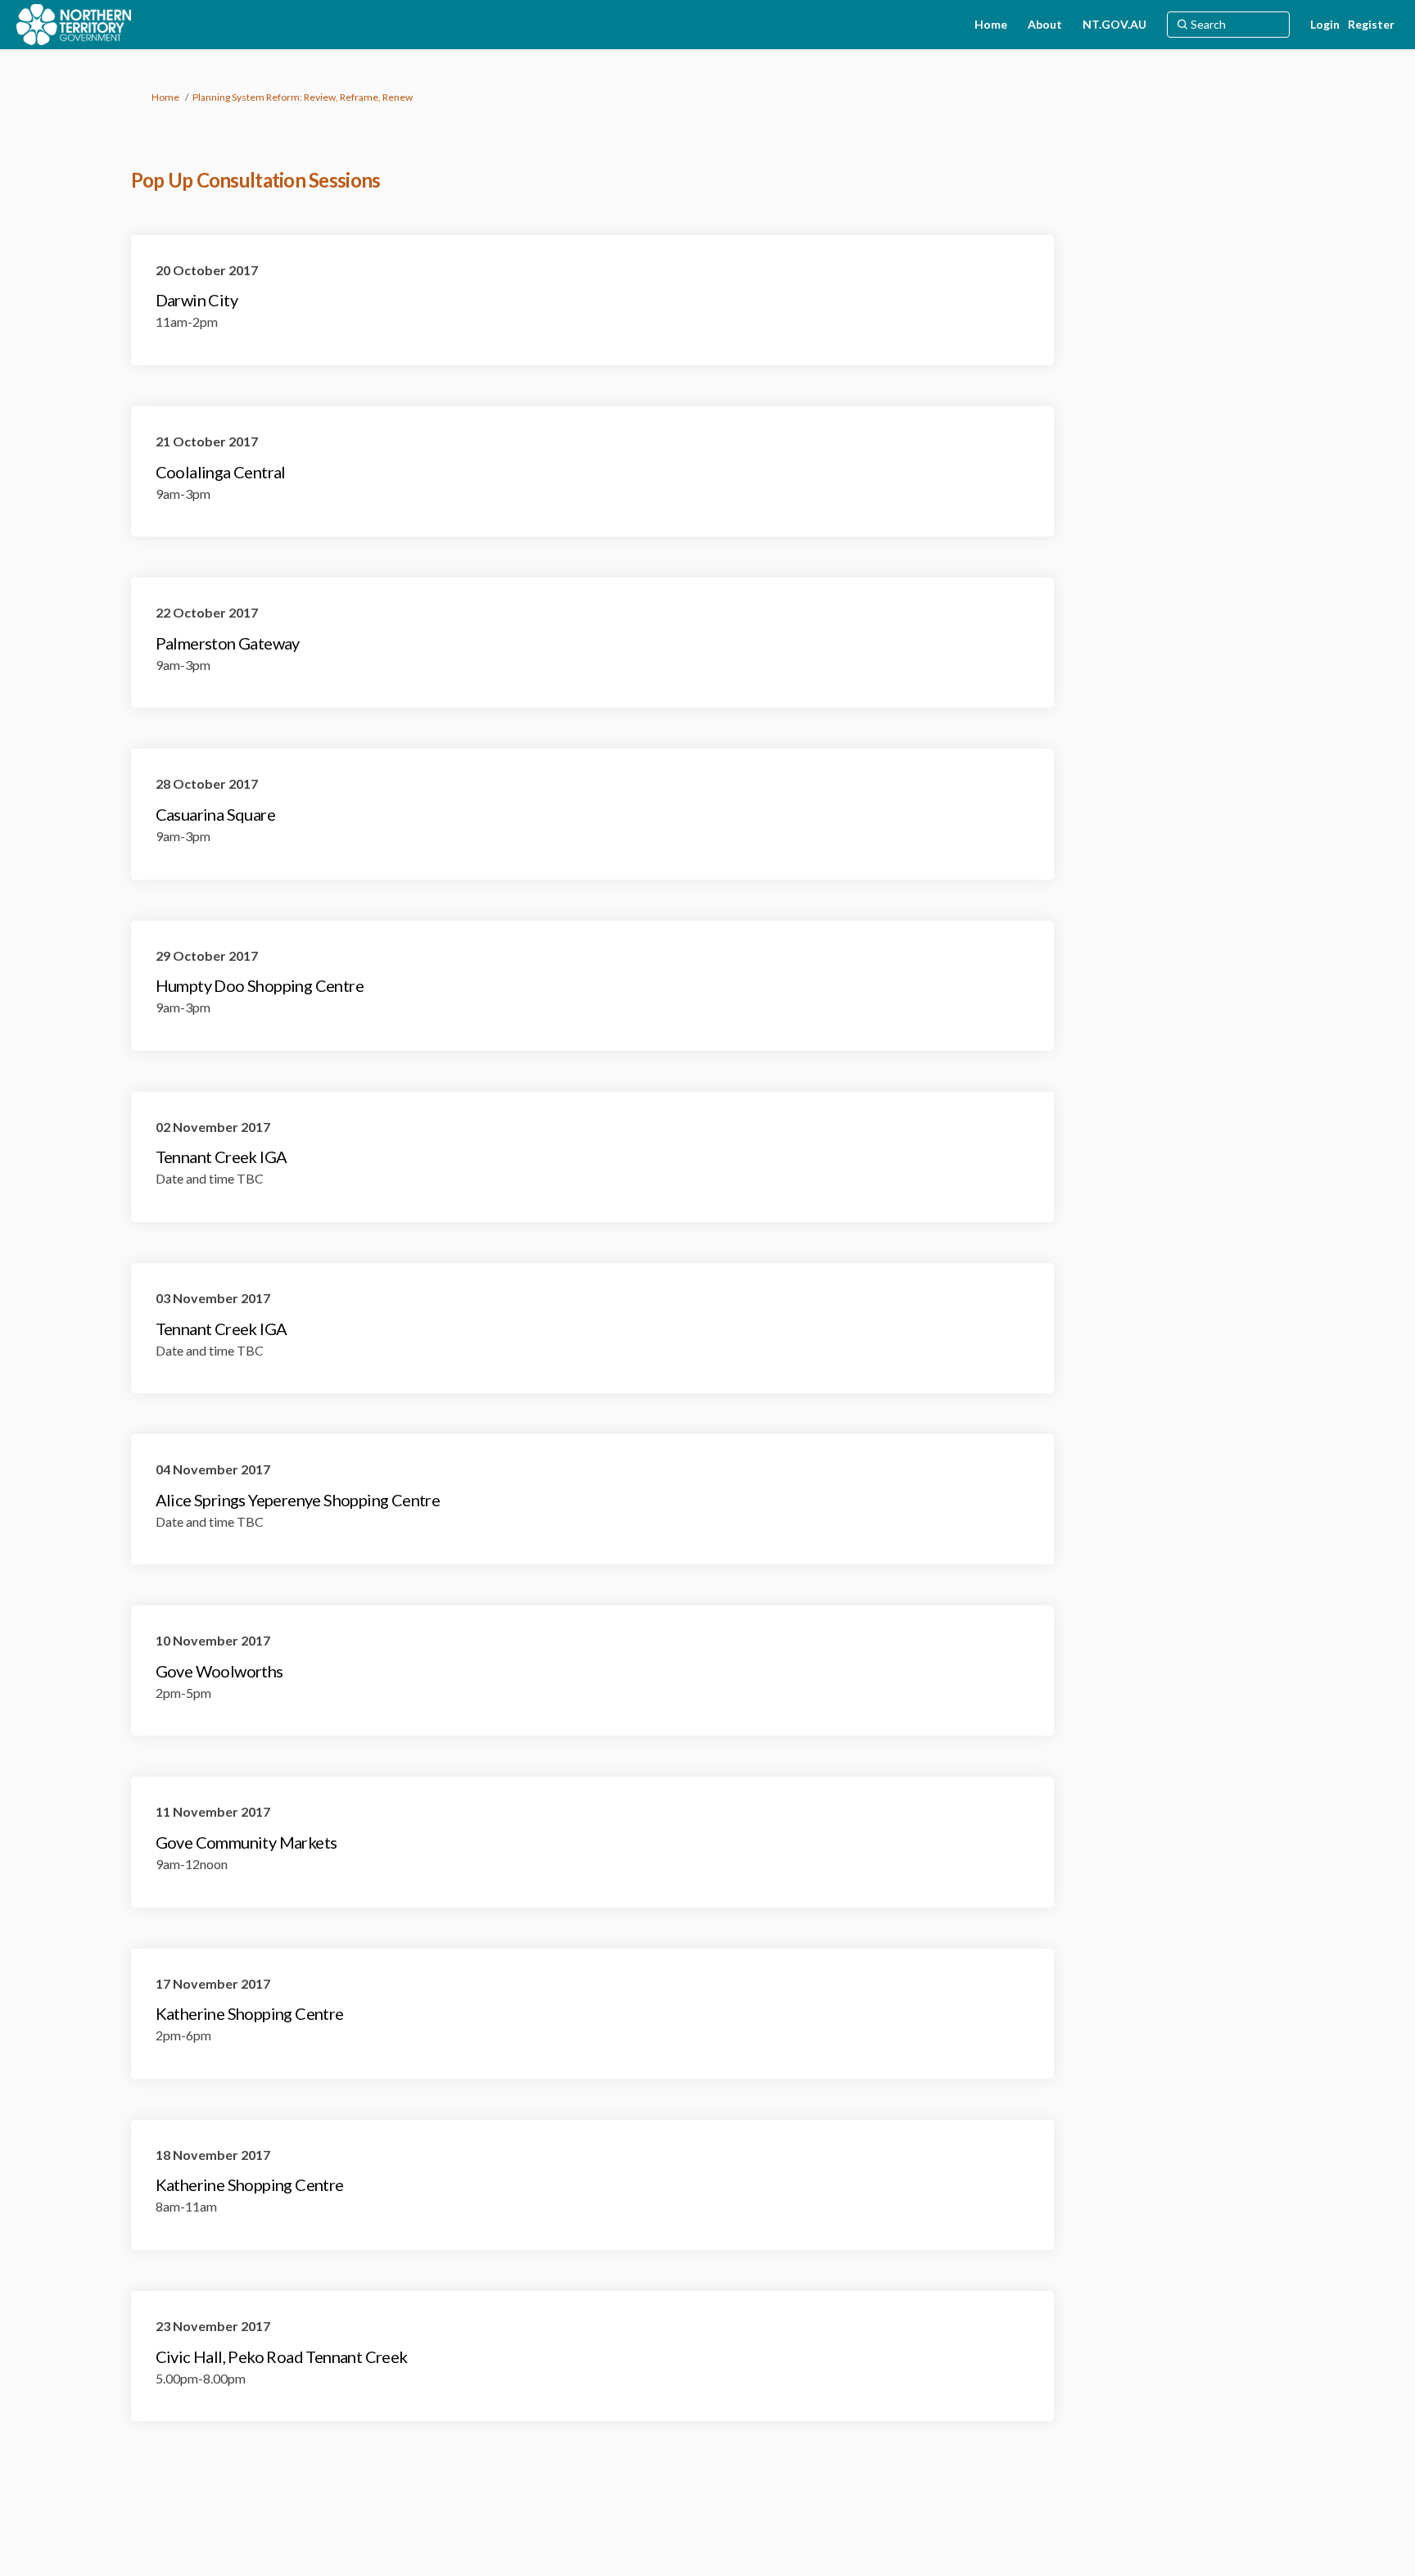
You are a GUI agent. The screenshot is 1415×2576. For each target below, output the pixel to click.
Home (165, 97)
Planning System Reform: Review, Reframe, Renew (303, 97)
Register (1371, 24)
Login (1325, 24)
